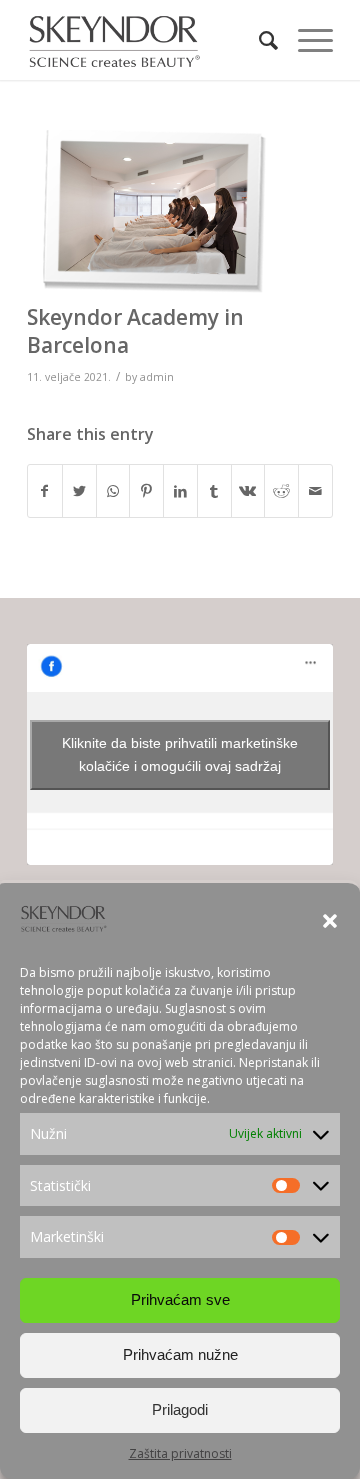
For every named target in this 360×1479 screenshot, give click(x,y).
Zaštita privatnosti (180, 1453)
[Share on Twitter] (79, 491)
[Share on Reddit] (281, 491)
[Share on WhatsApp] (113, 491)
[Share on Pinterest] (146, 491)
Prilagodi (180, 1409)
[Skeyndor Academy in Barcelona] (155, 212)
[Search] (258, 40)
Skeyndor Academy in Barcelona (135, 330)
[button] (330, 921)
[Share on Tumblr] (214, 491)
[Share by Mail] (315, 491)
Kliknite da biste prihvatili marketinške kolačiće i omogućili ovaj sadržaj (180, 754)
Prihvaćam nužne (180, 1354)
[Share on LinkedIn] (180, 491)
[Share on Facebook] (45, 491)
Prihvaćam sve (180, 1299)
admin (157, 377)
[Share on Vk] (248, 491)
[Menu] (305, 40)
